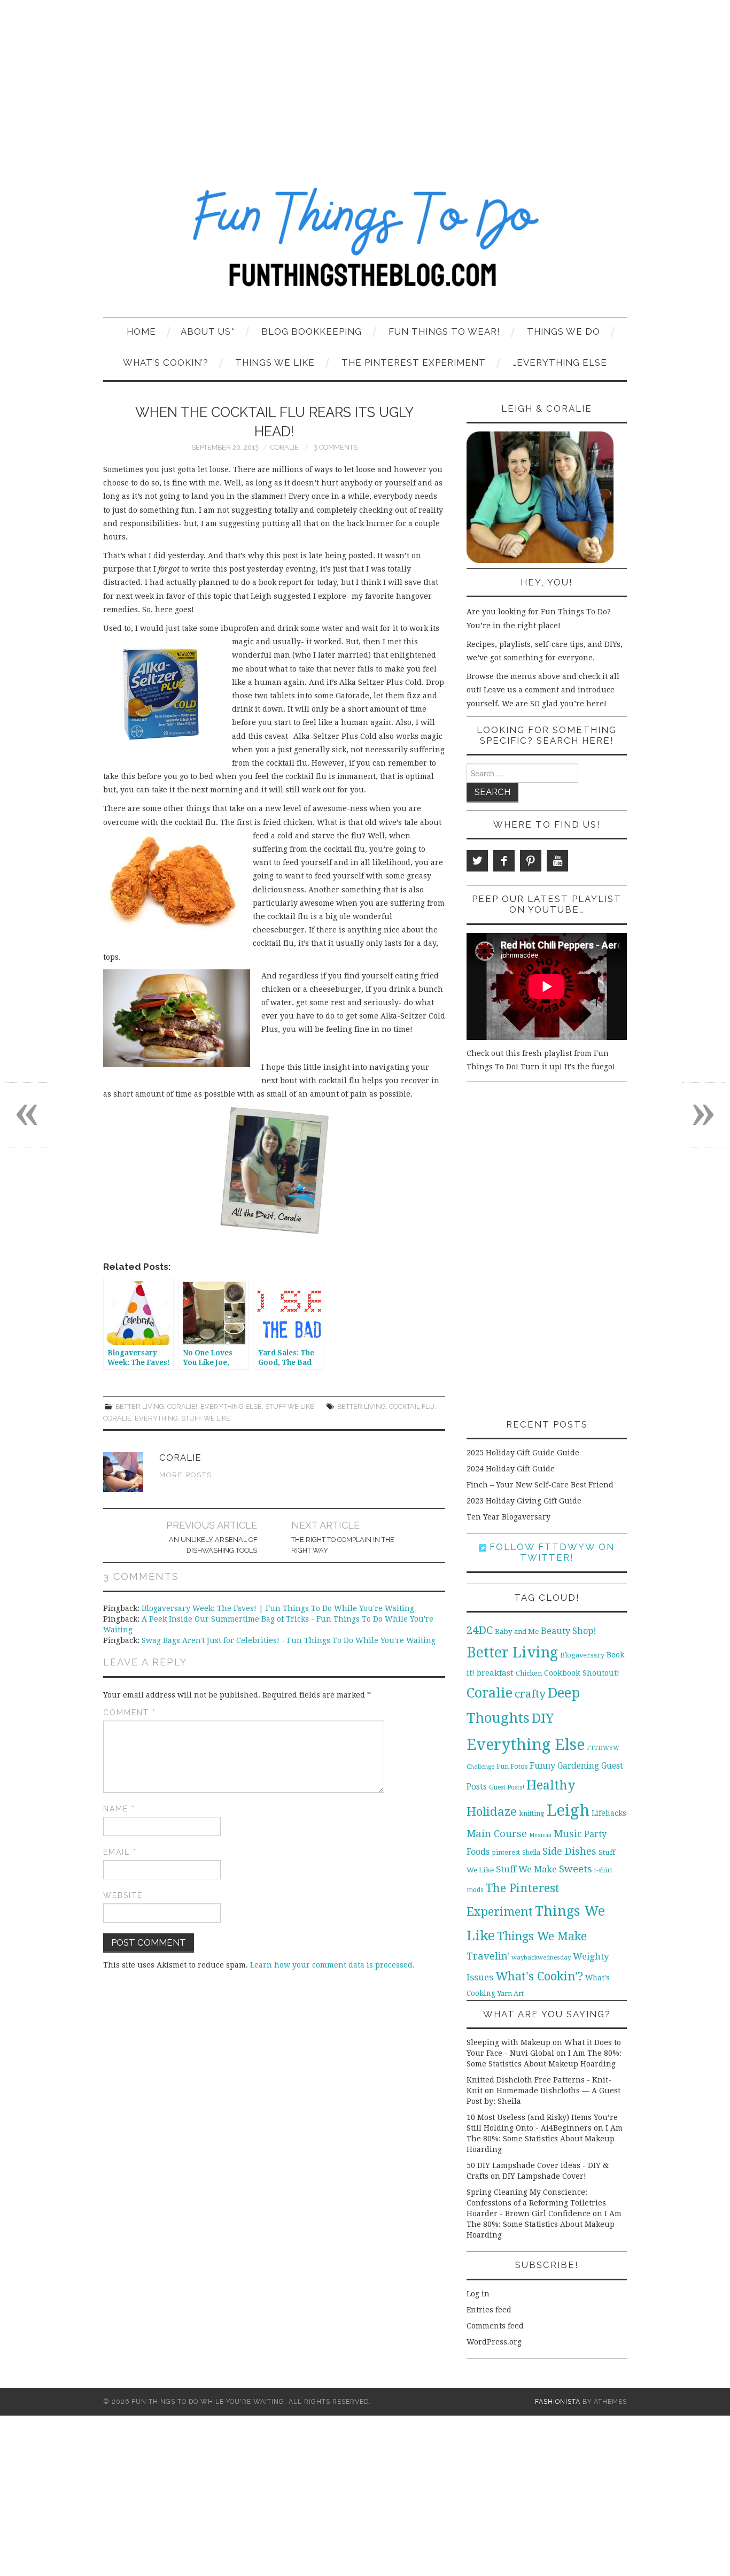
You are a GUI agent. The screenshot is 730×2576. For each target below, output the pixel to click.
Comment (130, 1713)
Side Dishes (569, 1851)
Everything (156, 1418)
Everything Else (231, 1406)
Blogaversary (582, 1655)
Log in (478, 2294)
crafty (530, 1694)
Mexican (540, 1835)
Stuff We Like (290, 1406)
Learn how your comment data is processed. (332, 1965)
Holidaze (492, 1811)
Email (120, 1852)
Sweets (576, 1869)
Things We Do (564, 331)
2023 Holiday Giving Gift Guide (524, 1501)
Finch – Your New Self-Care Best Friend (540, 1485)
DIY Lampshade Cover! (544, 2176)
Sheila (531, 1853)
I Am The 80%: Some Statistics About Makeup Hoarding (545, 2139)
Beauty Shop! (569, 1631)
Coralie (285, 447)
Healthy (551, 1785)
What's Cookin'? (539, 1976)
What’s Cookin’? (166, 363)
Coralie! (182, 1406)
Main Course (497, 1834)
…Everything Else (560, 363)
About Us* (208, 331)
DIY (543, 1718)
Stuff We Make (526, 1869)
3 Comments (336, 447)
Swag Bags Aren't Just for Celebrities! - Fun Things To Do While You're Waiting (289, 1640)
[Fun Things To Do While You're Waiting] (365, 244)
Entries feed (489, 2310)
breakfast (495, 1673)
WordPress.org (494, 2342)
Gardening (578, 1766)
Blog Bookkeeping (312, 331)
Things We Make (542, 1936)
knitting (532, 1813)
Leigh (568, 1810)
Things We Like (275, 363)
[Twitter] (477, 861)
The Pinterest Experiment (414, 363)
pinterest (506, 1852)
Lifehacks (609, 1813)
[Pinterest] (531, 861)
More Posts (186, 1475)
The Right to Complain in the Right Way (343, 1545)
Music (568, 1834)
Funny (542, 1766)
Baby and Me (517, 1632)
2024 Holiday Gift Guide (511, 1469)
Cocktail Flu (412, 1406)
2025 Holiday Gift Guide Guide (523, 1453)
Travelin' (488, 1956)
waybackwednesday (541, 1957)
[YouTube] (557, 861)
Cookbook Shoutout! (582, 1673)
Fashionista (558, 2401)
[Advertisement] (365, 80)
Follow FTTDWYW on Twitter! (550, 1552)
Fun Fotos (512, 1766)
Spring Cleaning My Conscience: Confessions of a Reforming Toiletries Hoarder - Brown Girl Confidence (536, 2203)
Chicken (529, 1673)
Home (141, 331)
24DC (480, 1630)
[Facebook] (504, 861)
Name (119, 1809)
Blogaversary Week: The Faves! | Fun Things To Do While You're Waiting (278, 1608)
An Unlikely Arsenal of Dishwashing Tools (213, 1545)
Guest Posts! (507, 1787)
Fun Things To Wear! (444, 331)
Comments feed (495, 2326)
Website (123, 1895)
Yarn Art (511, 1993)
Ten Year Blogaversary (508, 1517)
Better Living (140, 1406)
